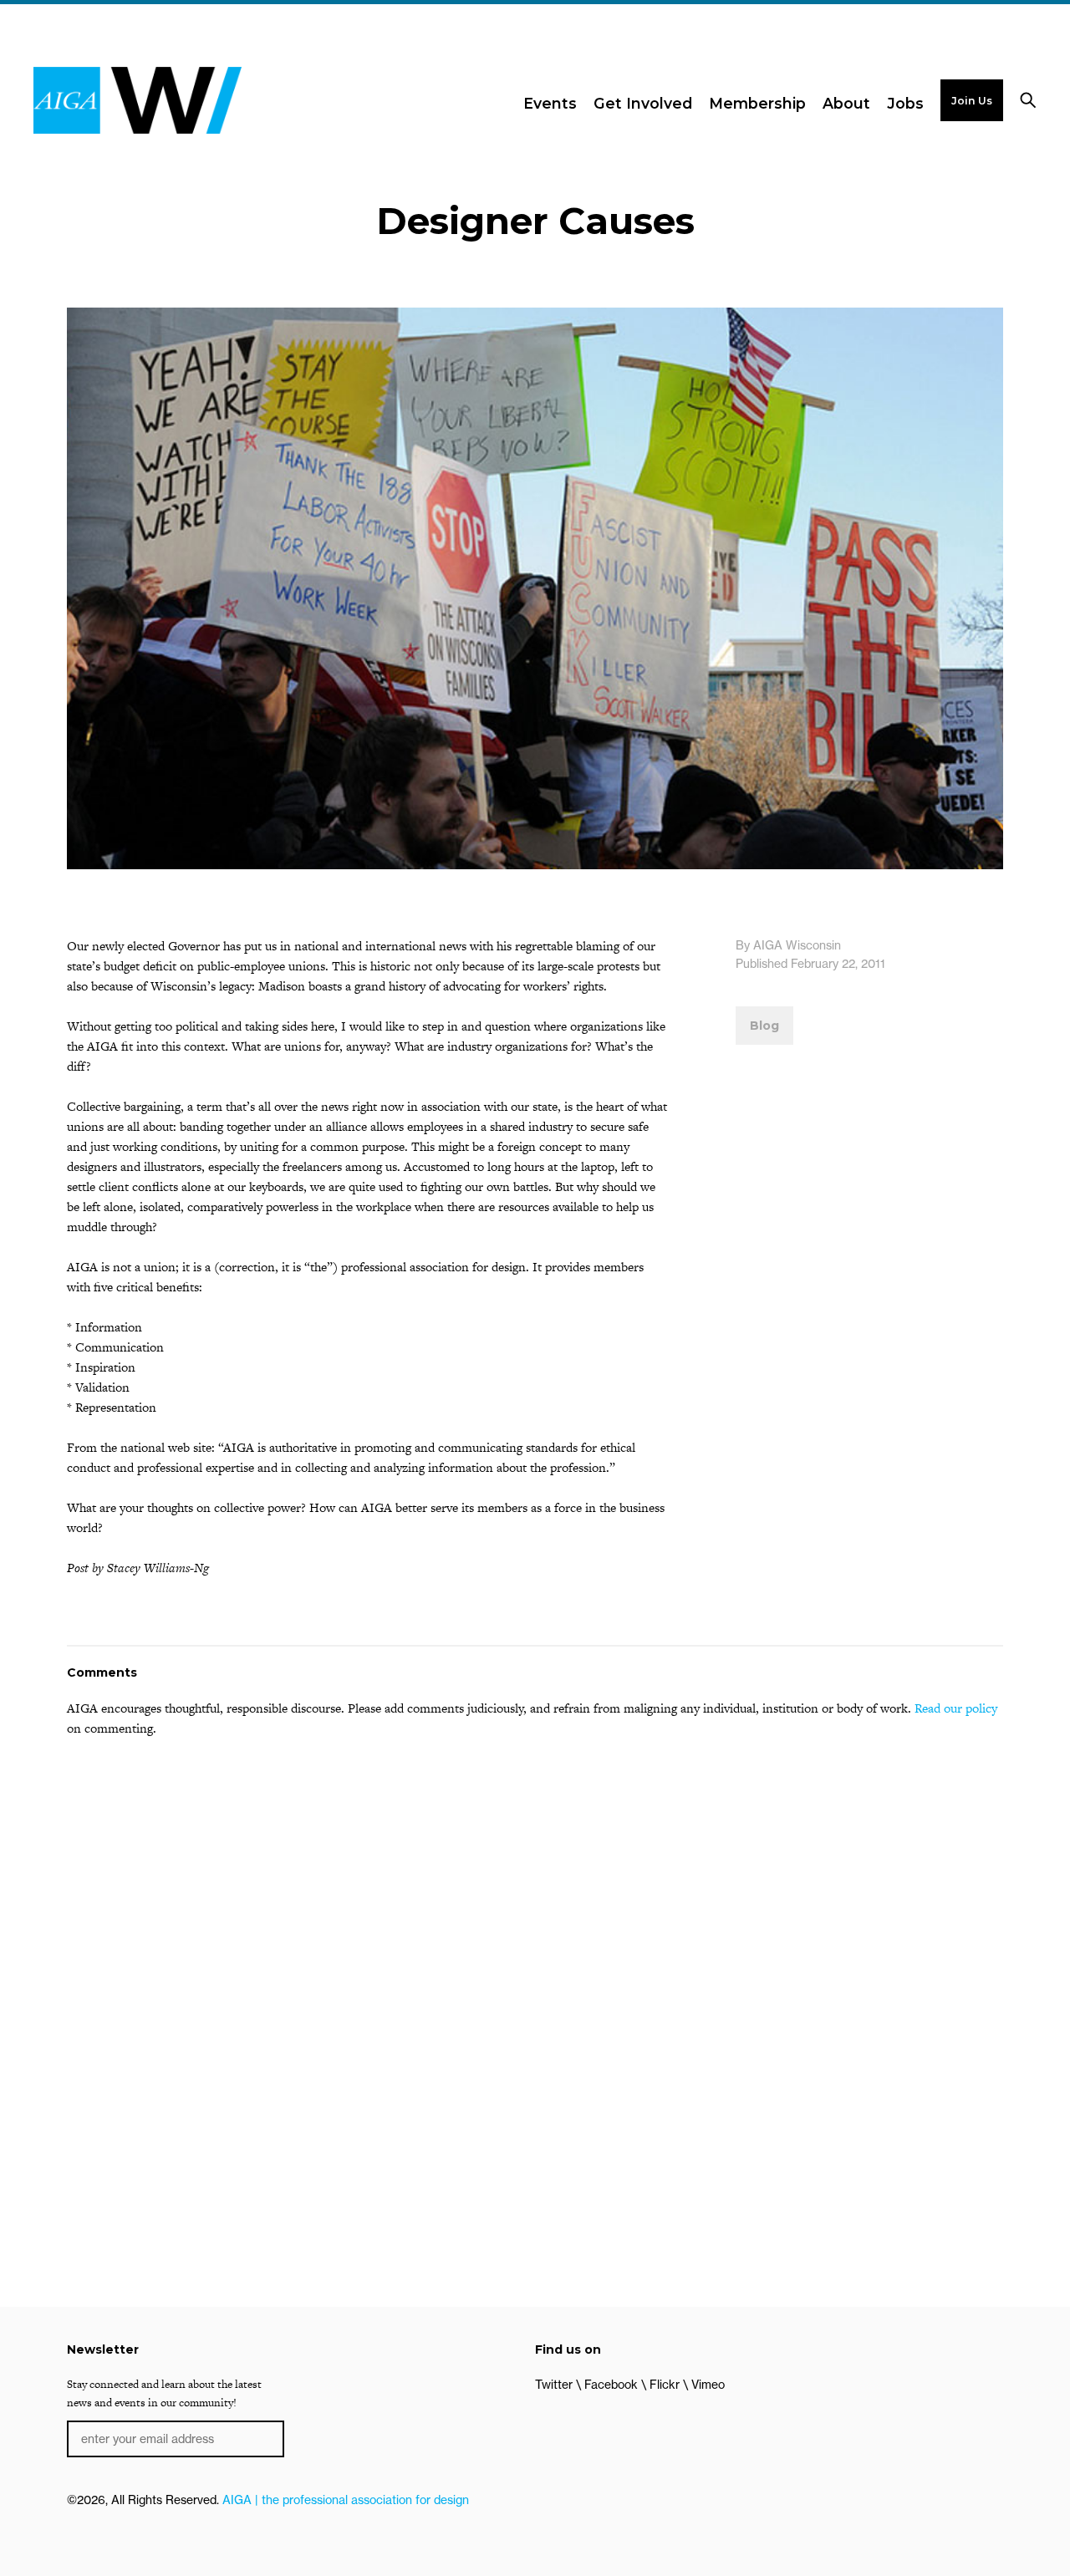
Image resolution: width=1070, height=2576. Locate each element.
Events (550, 103)
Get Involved (643, 103)
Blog (764, 1026)
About (846, 103)
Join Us (972, 101)
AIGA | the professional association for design (346, 2500)
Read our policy (956, 1708)
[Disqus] (535, 1964)
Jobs (905, 103)
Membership (757, 103)
